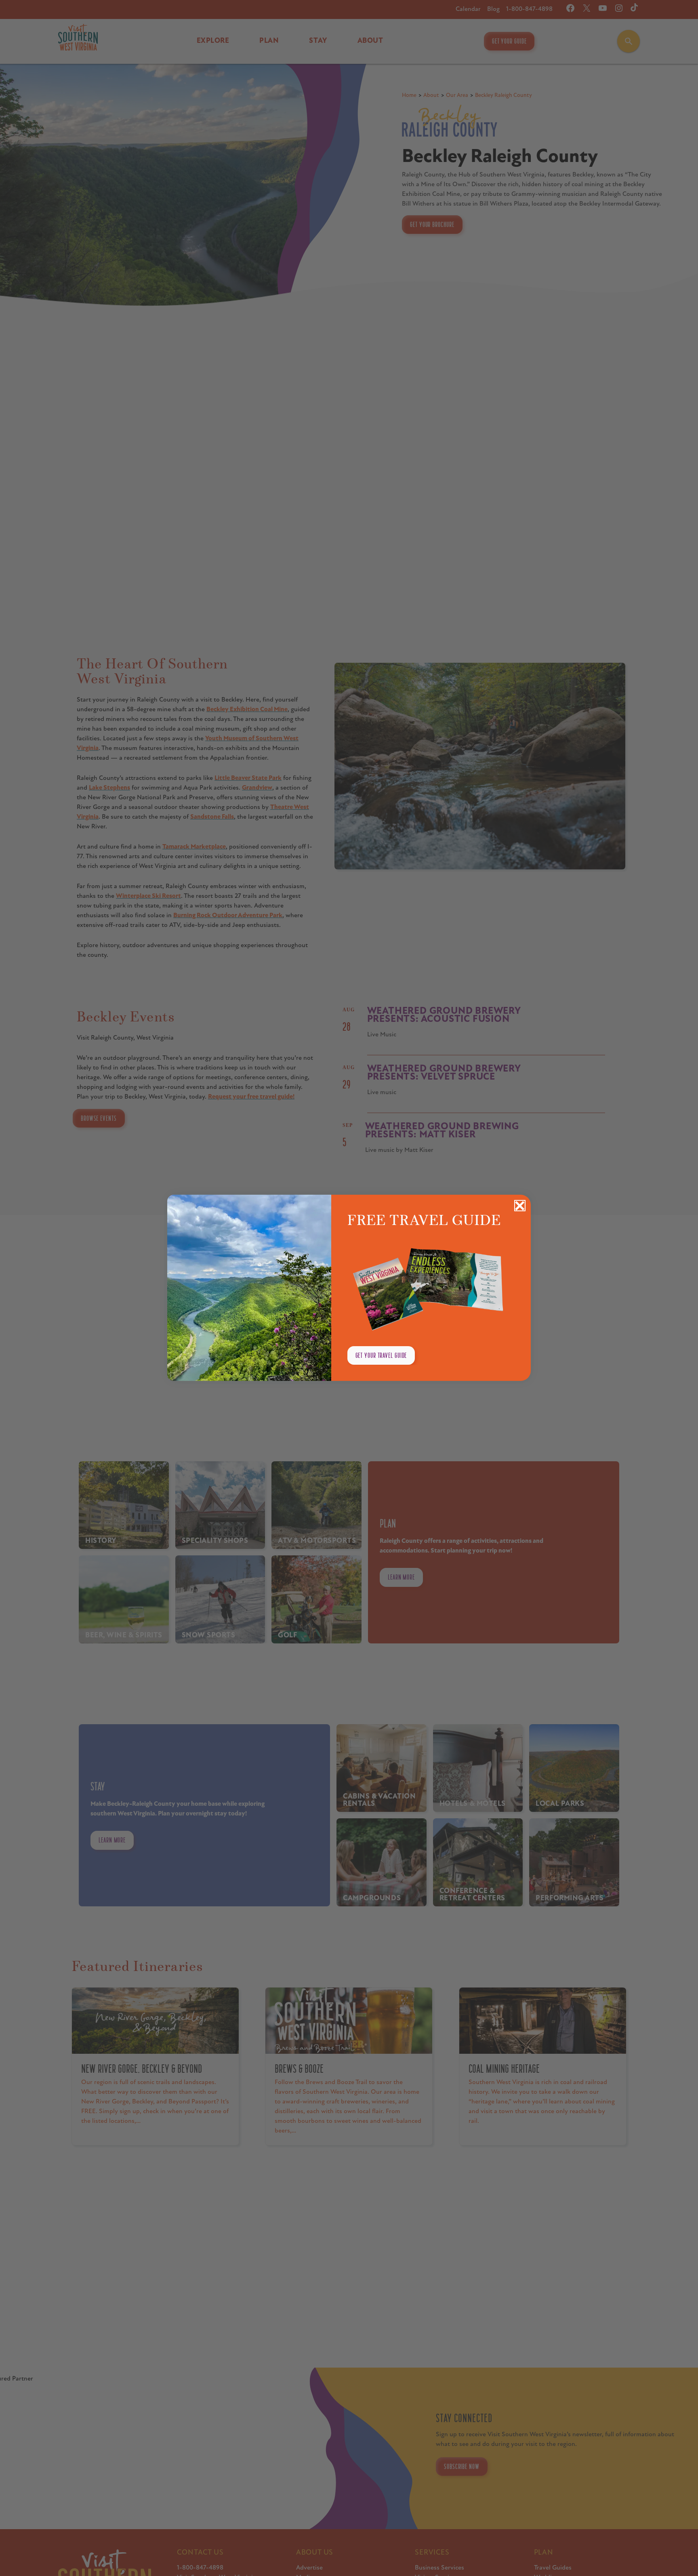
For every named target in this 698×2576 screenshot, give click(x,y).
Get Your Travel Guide (381, 1355)
